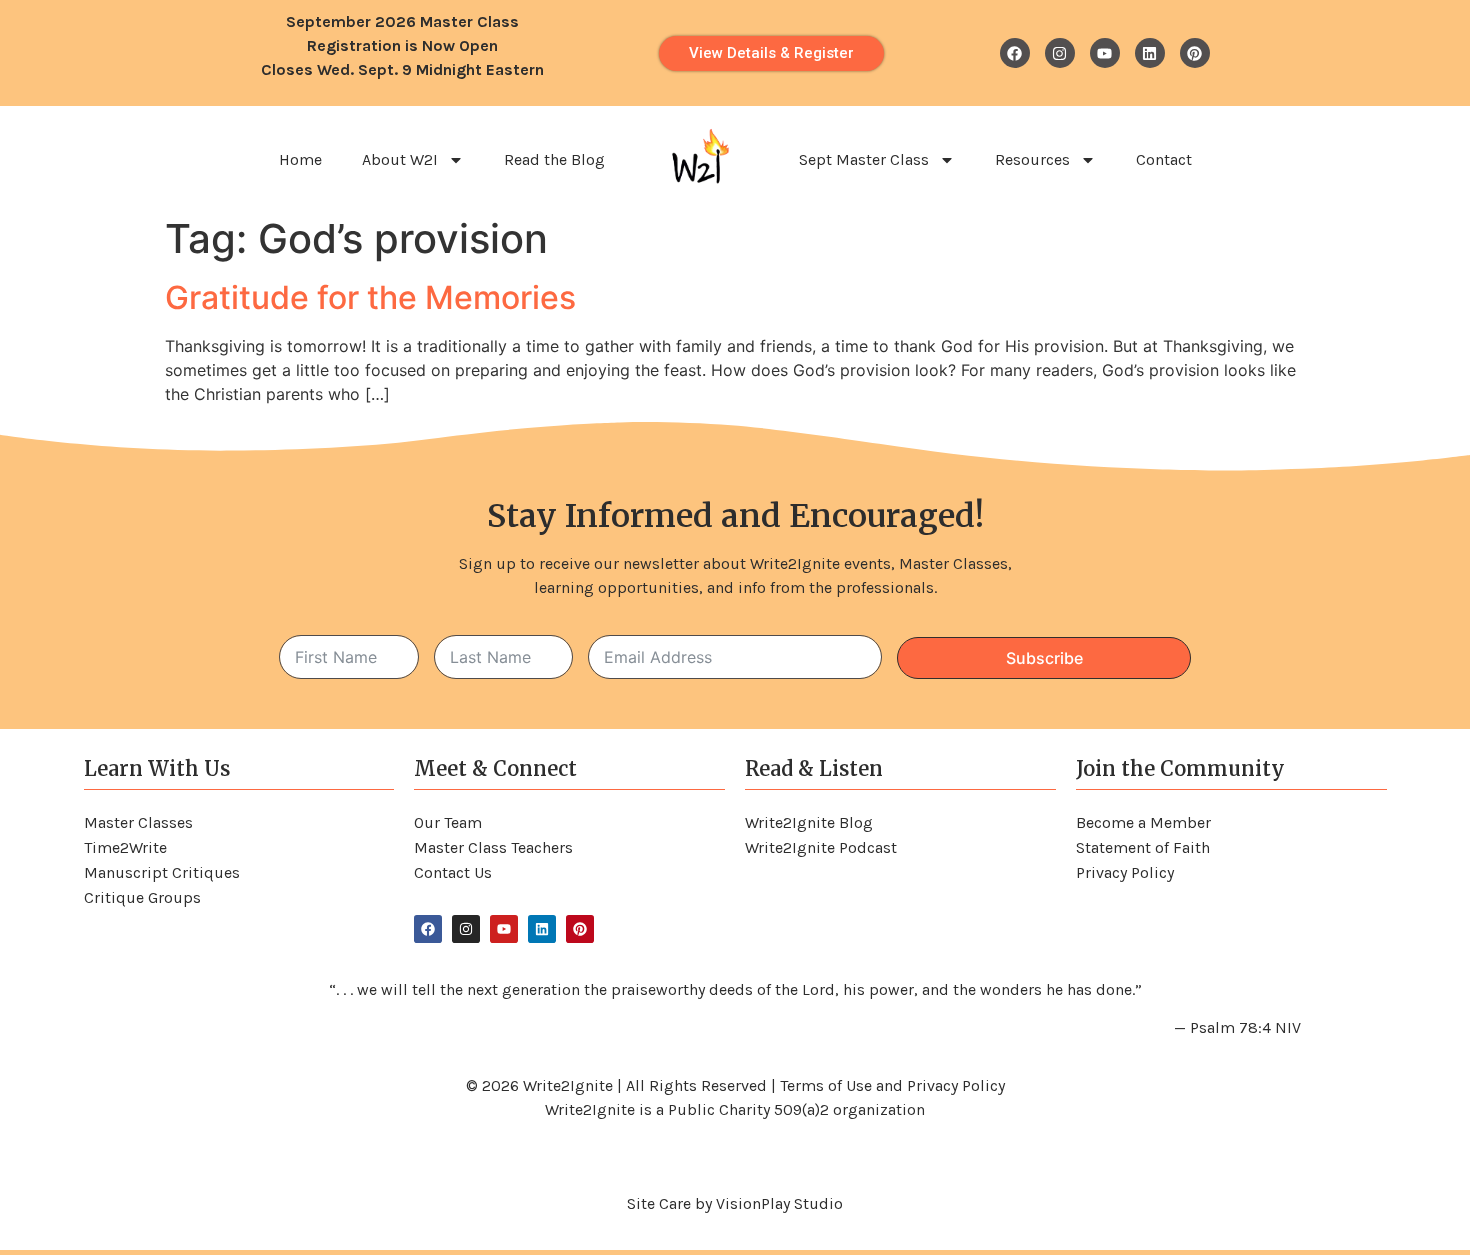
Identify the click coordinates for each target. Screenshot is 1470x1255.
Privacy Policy (1125, 872)
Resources (1032, 159)
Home (300, 159)
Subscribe (1044, 658)
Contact (1164, 159)
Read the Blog (554, 159)
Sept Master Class (864, 159)
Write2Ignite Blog (809, 822)
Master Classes (138, 822)
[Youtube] (1105, 53)
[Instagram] (1060, 53)
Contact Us (453, 872)
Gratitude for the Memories (370, 297)
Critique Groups (142, 897)
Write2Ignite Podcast (821, 847)
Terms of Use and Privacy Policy (892, 1085)
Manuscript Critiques (162, 872)
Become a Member (1143, 822)
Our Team (448, 822)
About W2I (400, 159)
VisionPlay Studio (779, 1203)
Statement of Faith (1143, 847)
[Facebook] (1015, 53)
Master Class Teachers (493, 847)
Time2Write (125, 847)
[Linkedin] (1150, 53)
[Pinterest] (1195, 53)
